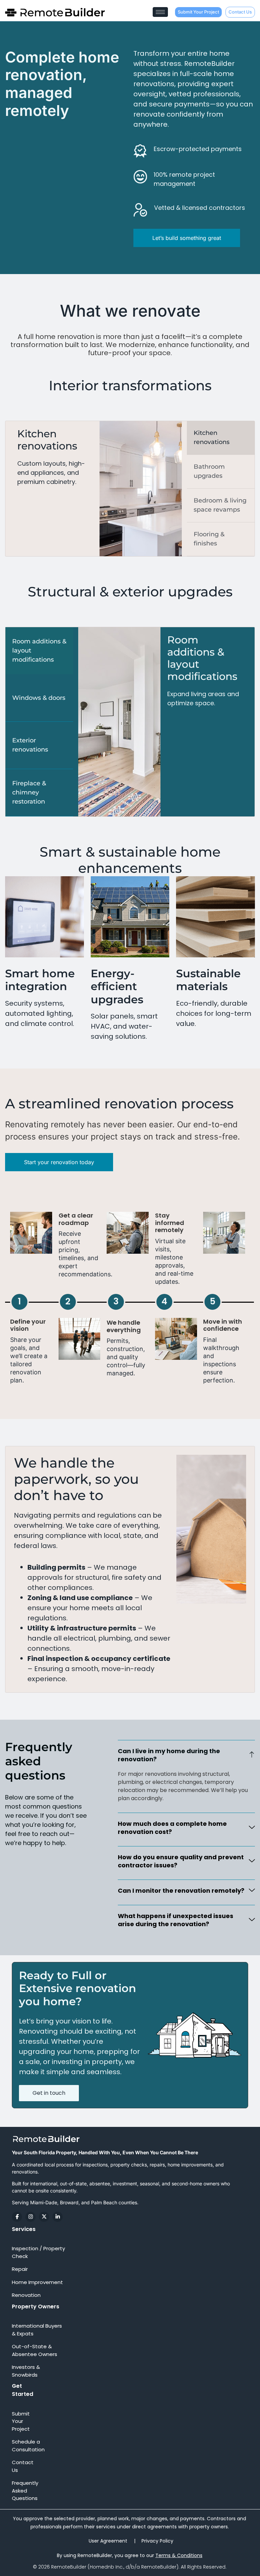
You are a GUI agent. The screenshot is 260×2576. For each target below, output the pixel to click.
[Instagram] (30, 2217)
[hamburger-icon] (160, 12)
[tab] (221, 438)
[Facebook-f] (17, 2217)
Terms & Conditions (179, 2555)
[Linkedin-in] (58, 2217)
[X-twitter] (44, 2217)
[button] (186, 1755)
